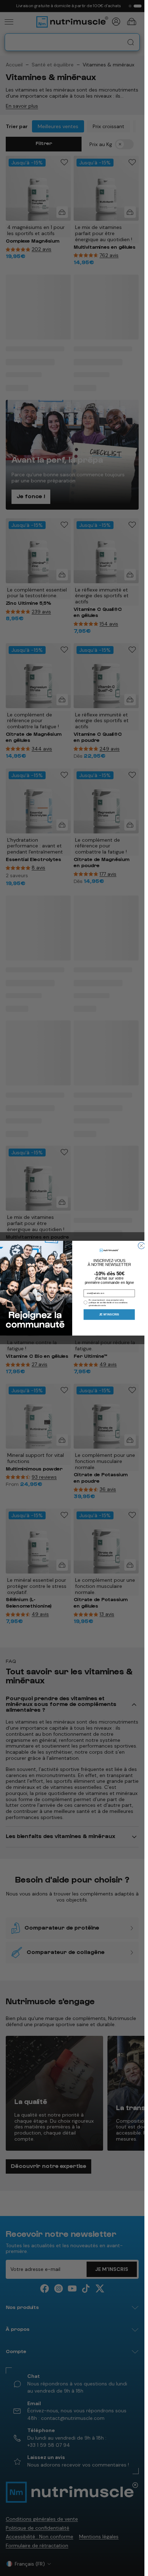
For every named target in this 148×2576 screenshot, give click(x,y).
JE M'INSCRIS (109, 1314)
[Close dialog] (141, 1245)
